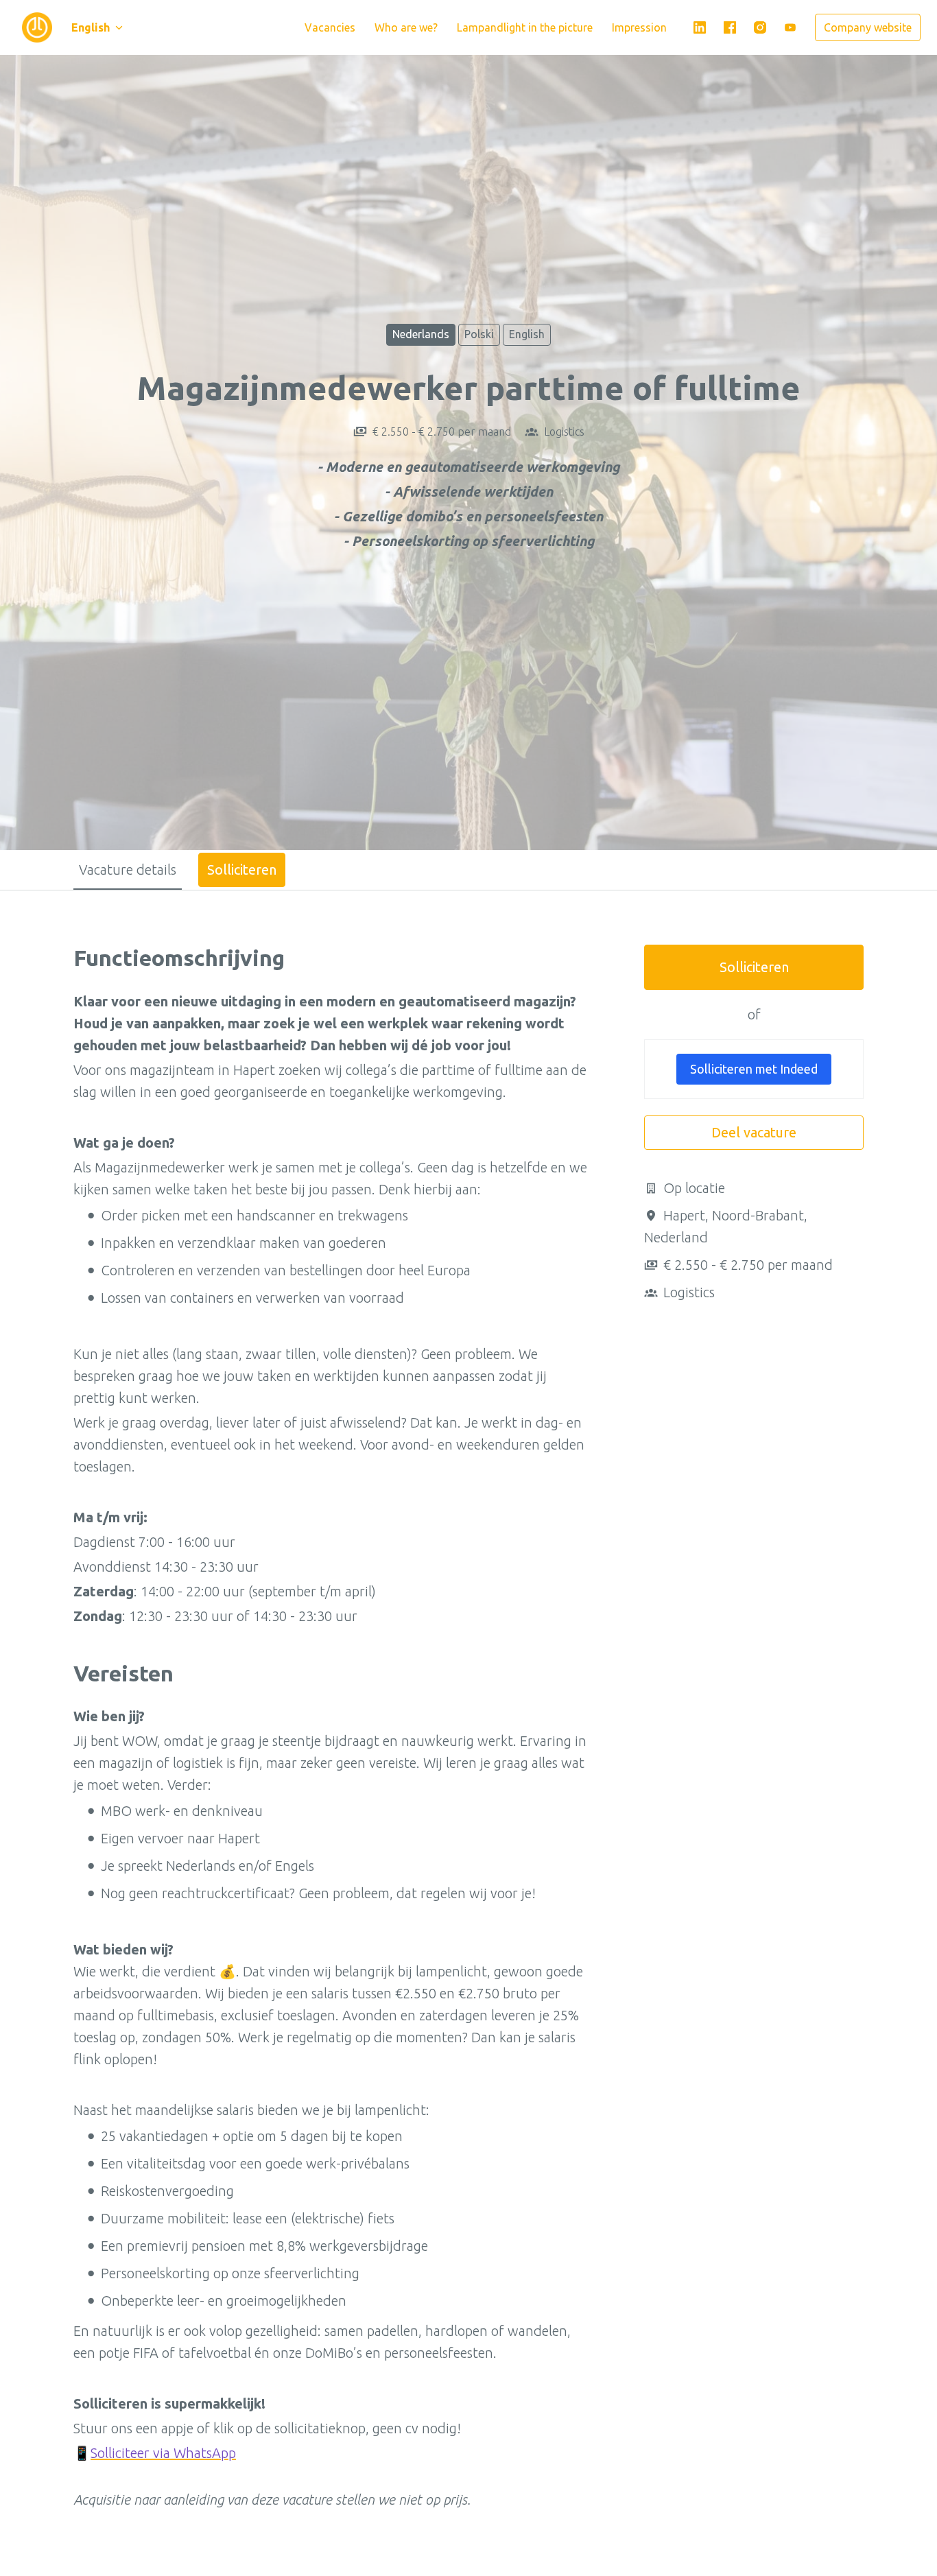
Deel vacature (754, 1132)
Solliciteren (754, 967)
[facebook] (730, 27)
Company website (868, 27)
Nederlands (421, 334)
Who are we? (406, 27)
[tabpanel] (468, 1738)
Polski (479, 334)
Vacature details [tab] (128, 870)
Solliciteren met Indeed (754, 1069)
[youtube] (790, 27)
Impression (639, 27)
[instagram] (760, 27)
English (527, 334)
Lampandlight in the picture (525, 27)
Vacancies (330, 27)
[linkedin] (700, 27)
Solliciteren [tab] (242, 870)
